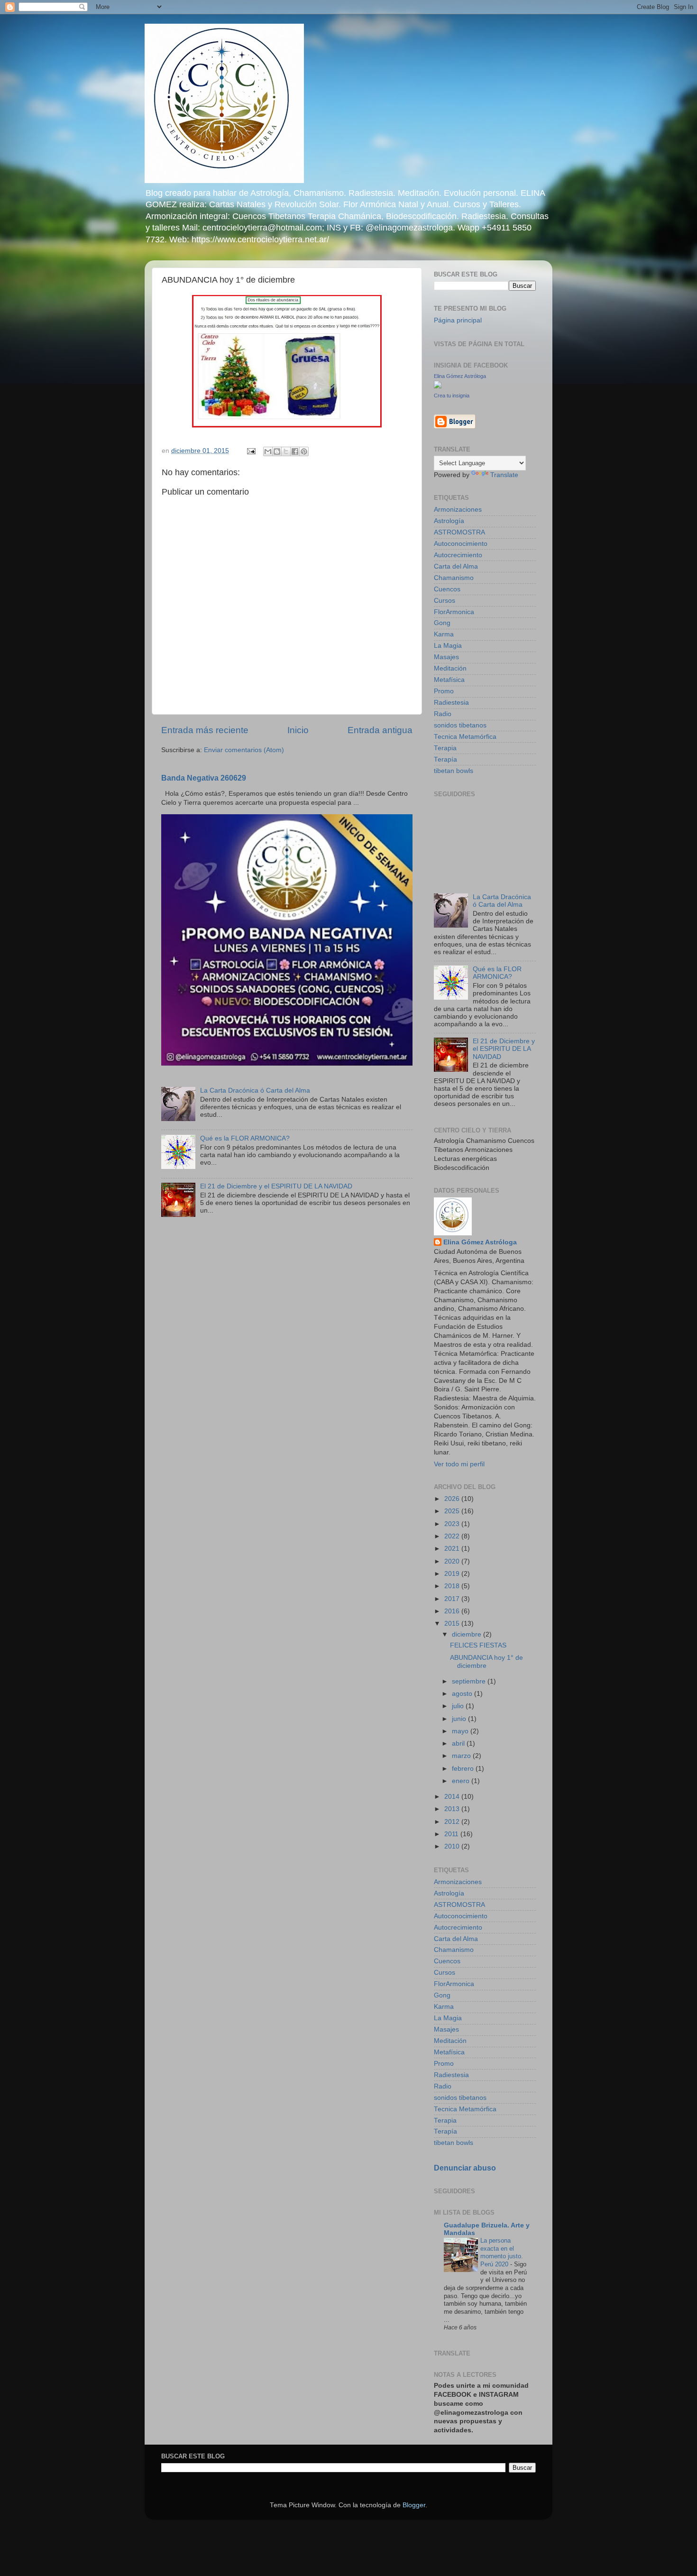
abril (459, 1743)
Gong (442, 623)
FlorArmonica (454, 612)
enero (462, 1781)
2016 (453, 1611)
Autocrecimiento (458, 555)
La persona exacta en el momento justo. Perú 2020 (502, 2252)
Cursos (445, 601)
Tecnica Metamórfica (465, 737)
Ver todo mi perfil (459, 1464)
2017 (453, 1599)
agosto (463, 1694)
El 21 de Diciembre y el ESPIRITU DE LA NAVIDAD (276, 1186)
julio (459, 1706)
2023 (453, 1524)
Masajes (446, 657)
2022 (453, 1536)
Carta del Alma (456, 566)
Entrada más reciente (205, 730)
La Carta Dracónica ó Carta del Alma (255, 1090)
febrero (464, 1769)
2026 (453, 1499)
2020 (453, 1561)
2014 (453, 1797)
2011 (452, 1834)
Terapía (445, 759)
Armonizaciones (458, 510)
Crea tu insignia (452, 396)
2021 (453, 1549)
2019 (453, 1574)
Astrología (449, 521)
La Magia (448, 646)
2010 (453, 1846)
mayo (461, 1731)
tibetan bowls (454, 771)
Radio (443, 714)
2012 (453, 1822)
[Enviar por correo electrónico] (268, 451)
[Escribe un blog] (277, 451)
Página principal (458, 320)
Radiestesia (451, 703)
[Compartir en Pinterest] (304, 451)
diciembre (468, 1634)
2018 (453, 1586)
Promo (444, 691)
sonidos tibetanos (460, 725)
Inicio (298, 730)
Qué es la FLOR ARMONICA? (245, 1138)
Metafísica (449, 680)
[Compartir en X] (286, 451)
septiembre (470, 1681)
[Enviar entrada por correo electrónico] (251, 451)
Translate (504, 475)
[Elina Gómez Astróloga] (438, 386)
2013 (453, 1809)
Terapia (445, 748)
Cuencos (447, 589)
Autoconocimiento (461, 544)
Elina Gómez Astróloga (460, 376)
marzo (462, 1756)
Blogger (414, 2505)
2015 (453, 1624)
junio (460, 1719)
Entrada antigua (380, 730)
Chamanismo (454, 578)
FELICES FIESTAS (478, 1645)
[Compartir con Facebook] (295, 451)
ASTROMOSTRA (459, 532)
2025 (453, 1511)
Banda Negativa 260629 (204, 778)
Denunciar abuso (465, 2168)
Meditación (450, 668)
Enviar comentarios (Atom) (244, 750)
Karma (444, 634)
